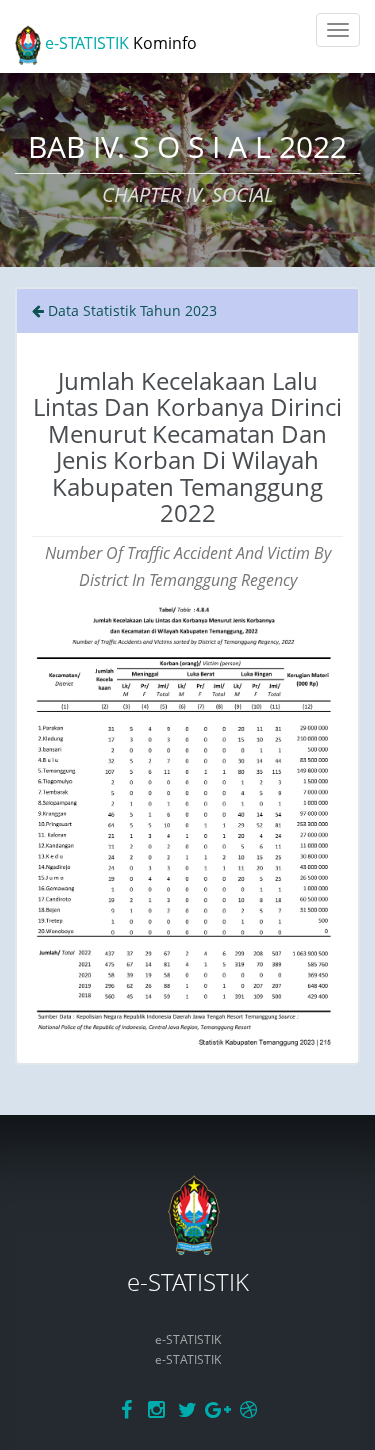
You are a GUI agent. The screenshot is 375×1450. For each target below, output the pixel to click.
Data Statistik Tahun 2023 (130, 310)
